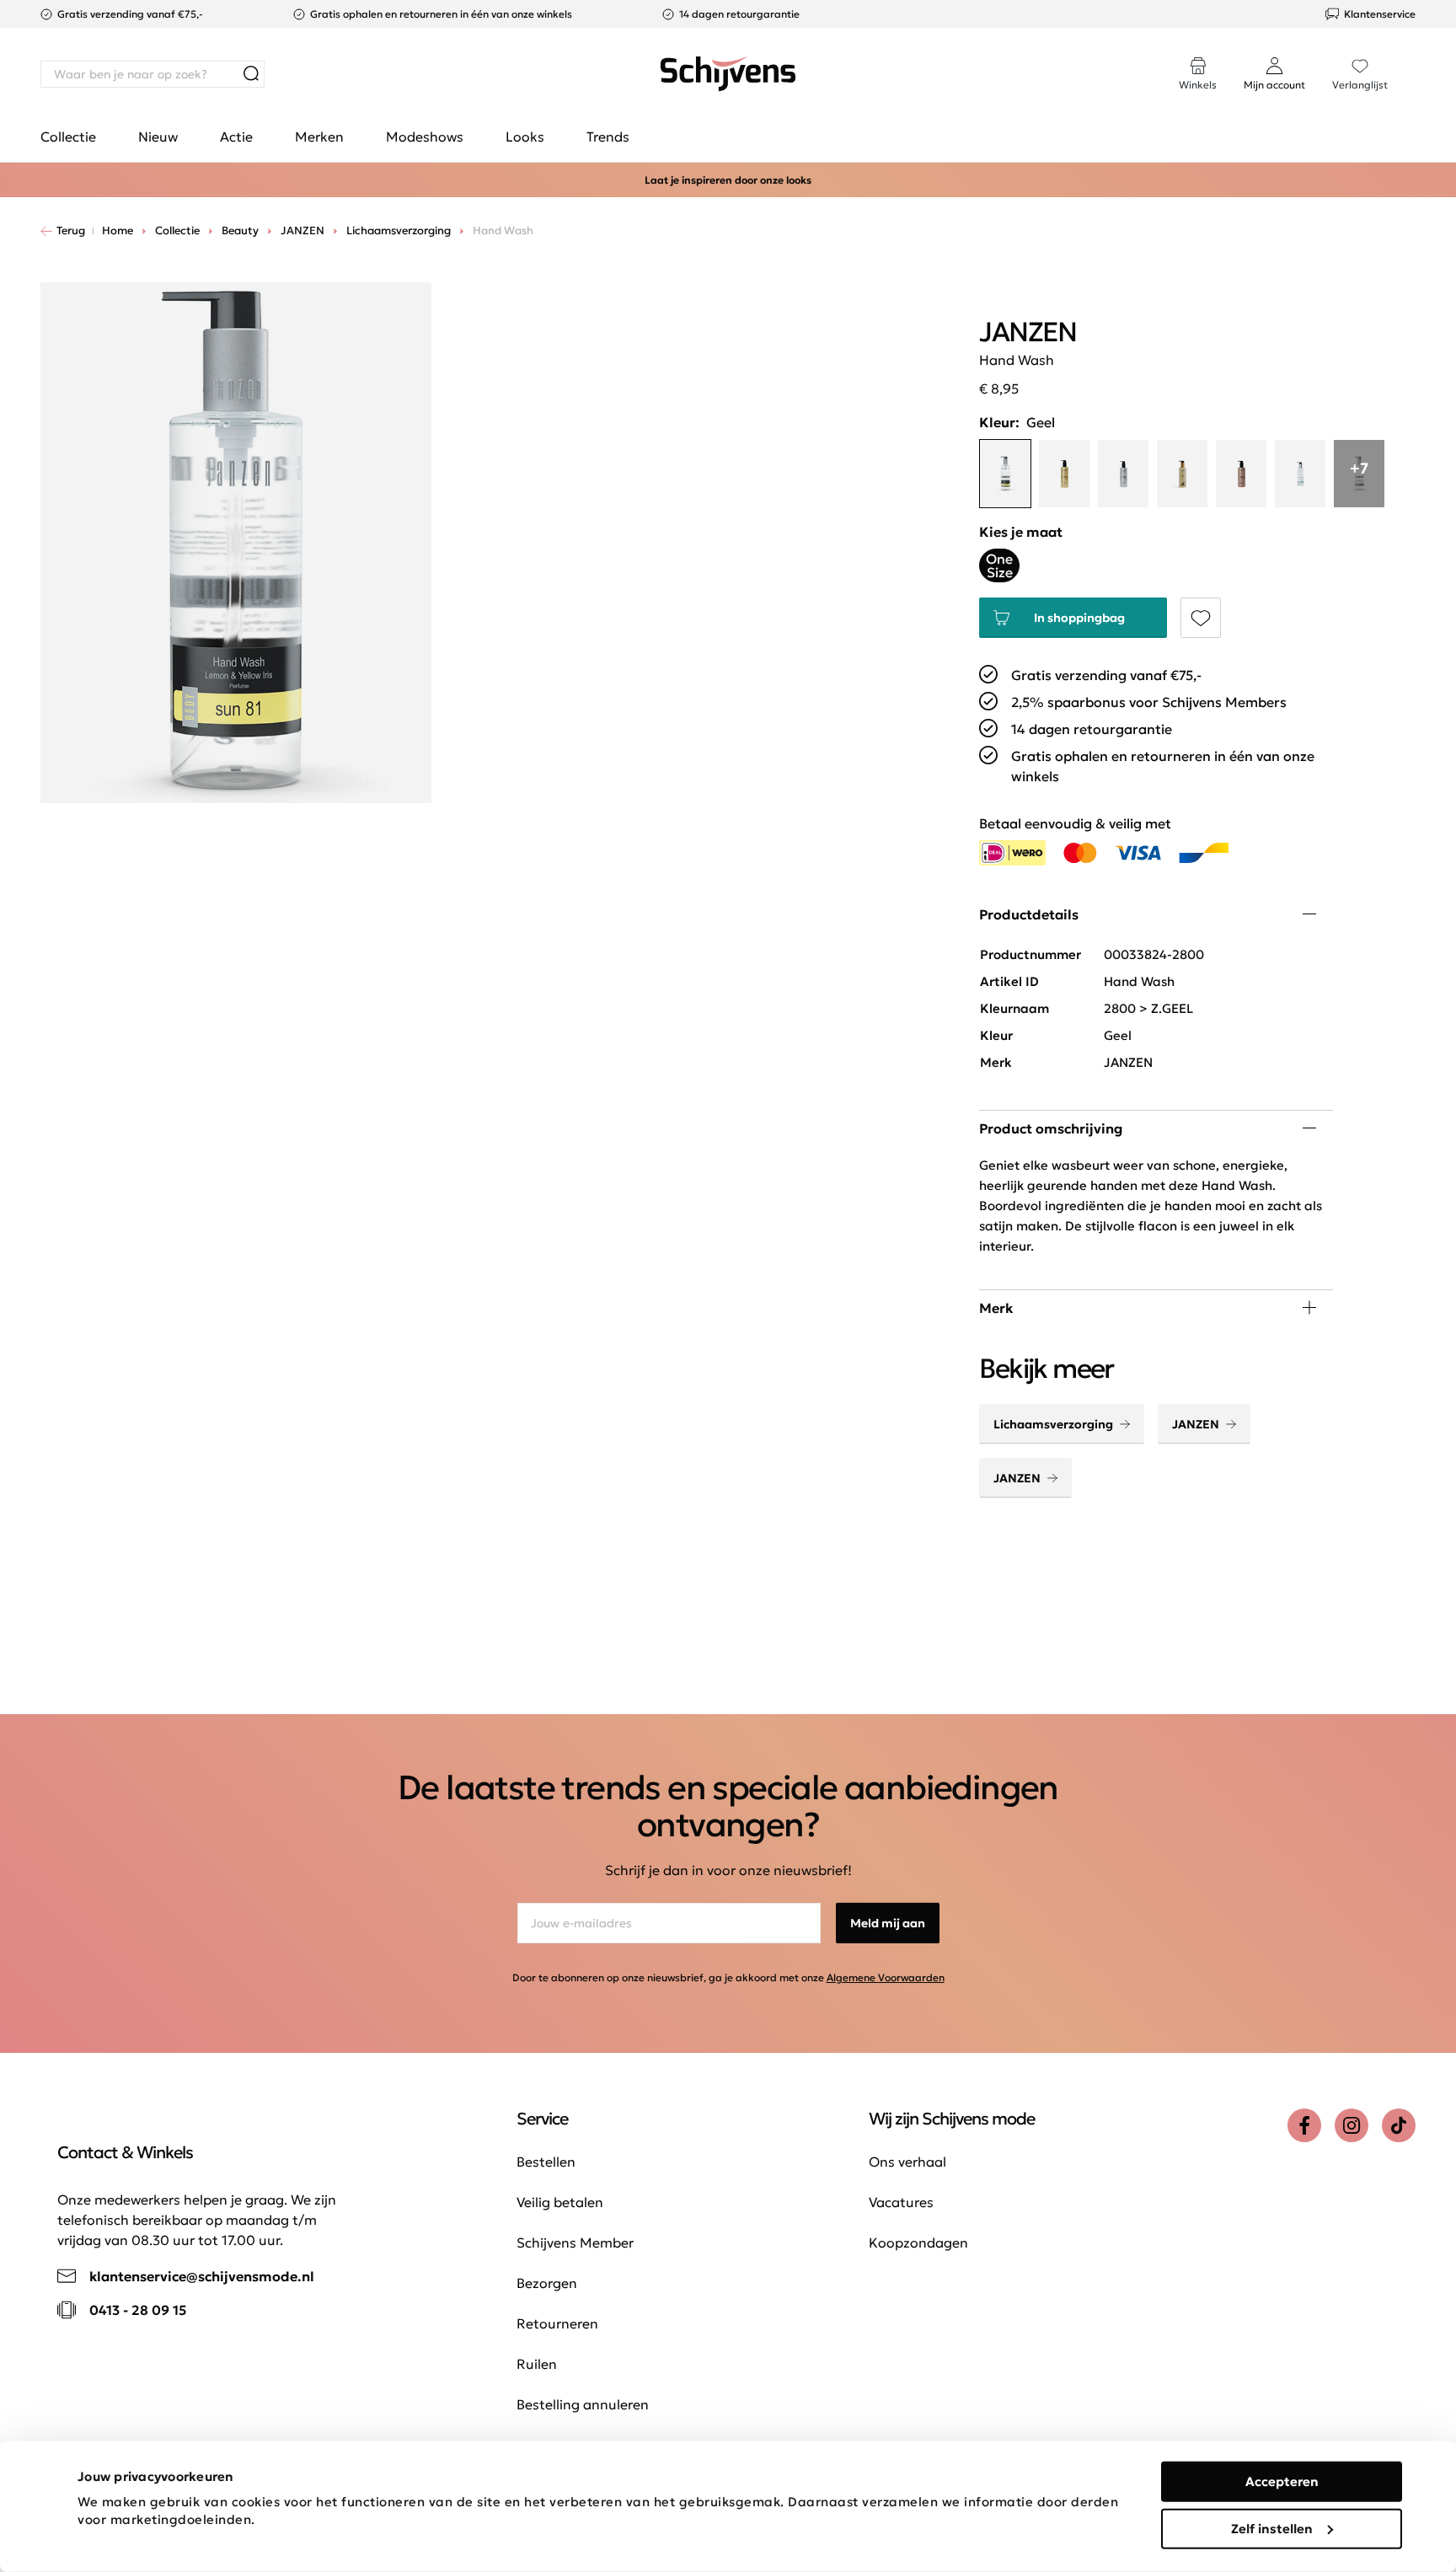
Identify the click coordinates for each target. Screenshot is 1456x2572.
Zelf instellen (1272, 2528)
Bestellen (546, 2162)
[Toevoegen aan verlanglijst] (1201, 618)
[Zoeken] (251, 74)
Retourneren (557, 2323)
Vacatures (901, 2202)
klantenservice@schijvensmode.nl (202, 2276)
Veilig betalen (560, 2202)
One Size (999, 565)
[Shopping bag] (1415, 57)
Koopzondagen (918, 2242)
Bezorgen (547, 2283)
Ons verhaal (907, 2162)
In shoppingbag (1079, 618)
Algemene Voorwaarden (886, 1977)
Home (118, 230)
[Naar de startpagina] (728, 74)
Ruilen (537, 2364)
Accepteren (1282, 2481)
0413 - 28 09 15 (138, 2310)
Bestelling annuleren (583, 2404)
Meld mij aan (888, 1923)
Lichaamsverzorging (1053, 1424)
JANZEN (1196, 1424)
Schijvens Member (575, 2242)
